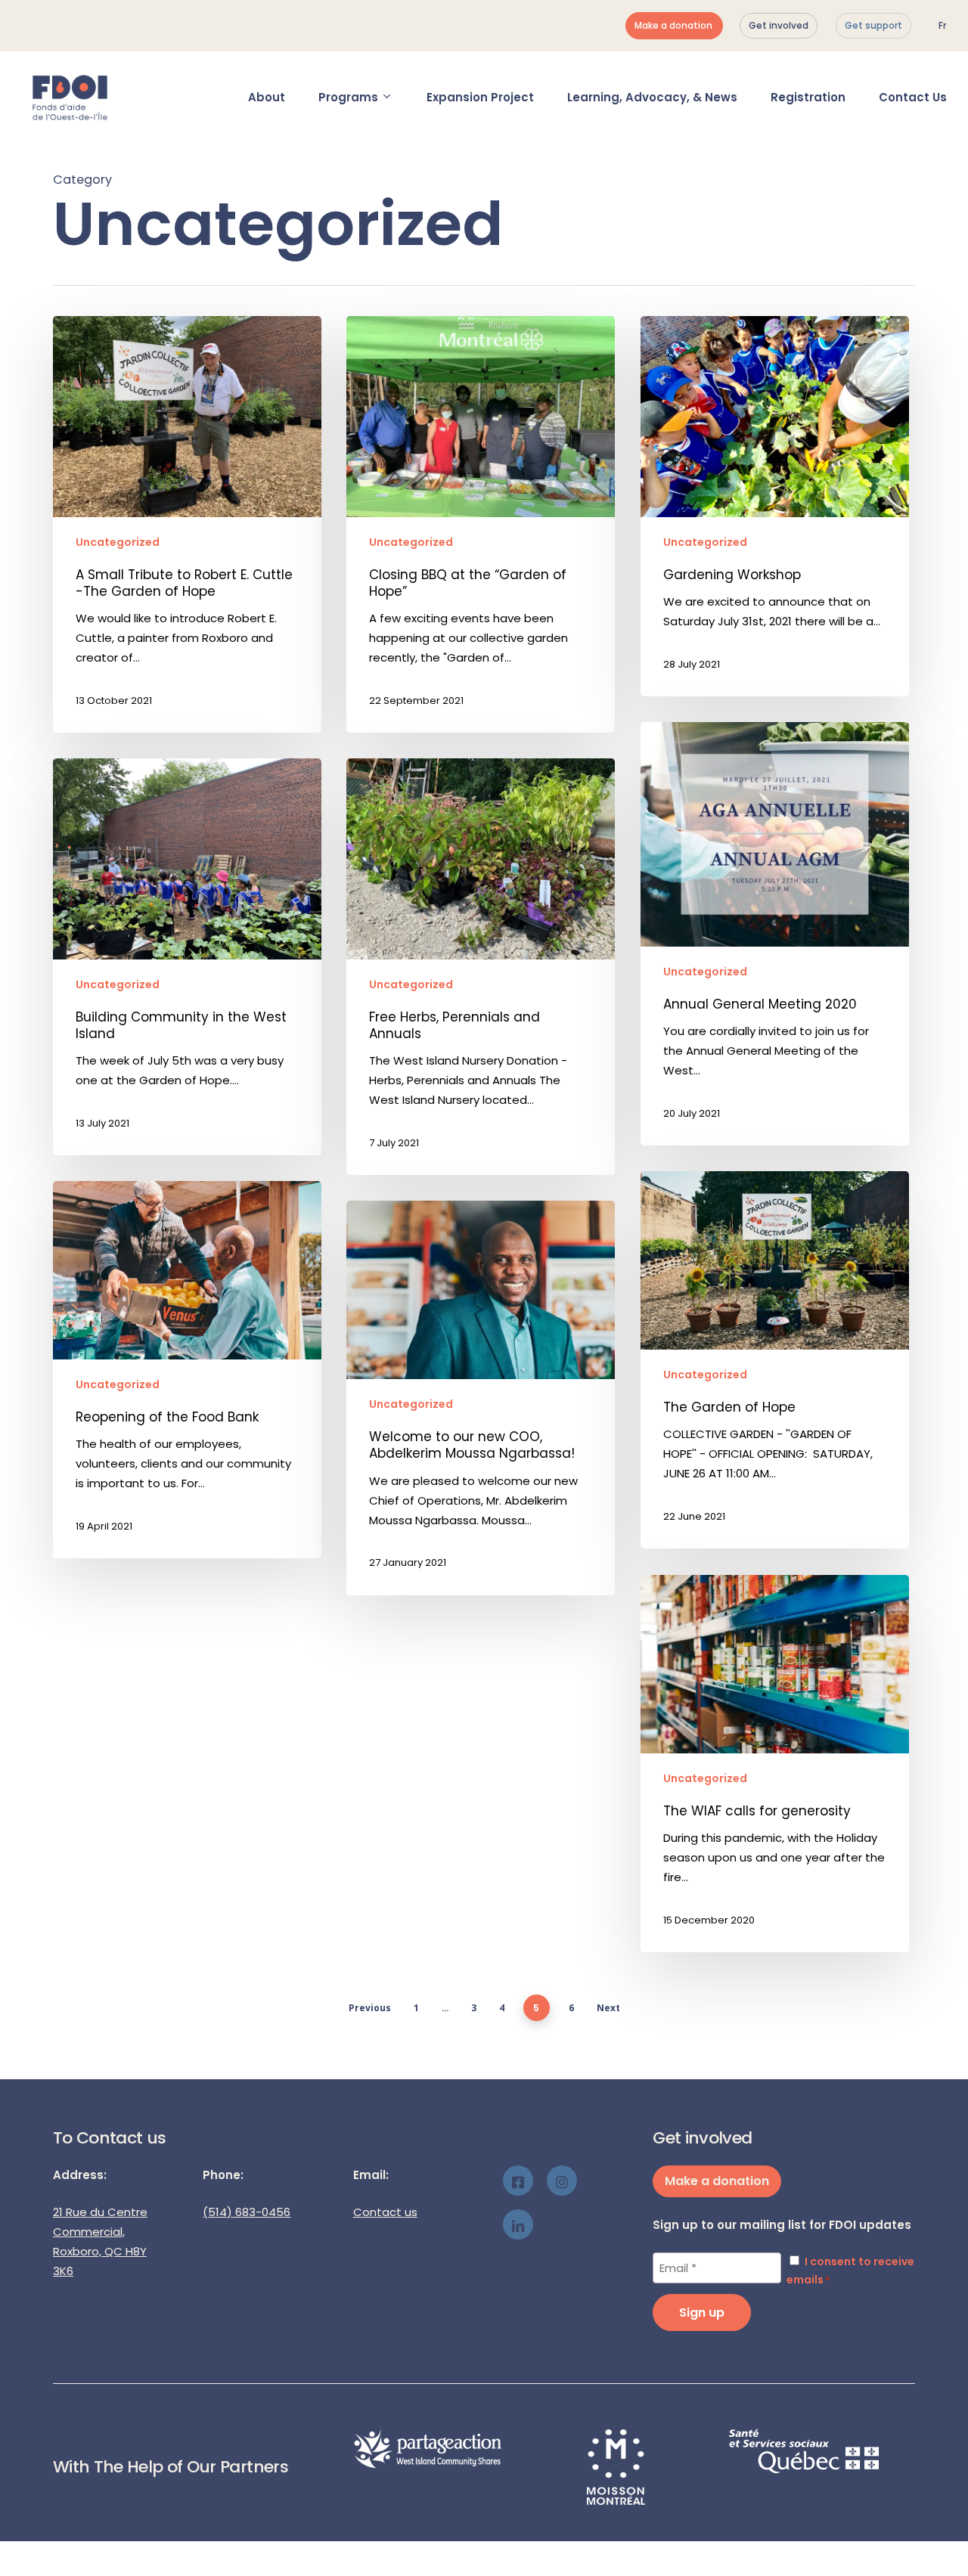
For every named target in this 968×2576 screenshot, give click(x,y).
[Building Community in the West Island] (187, 957)
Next (608, 2008)
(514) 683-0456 (247, 2212)
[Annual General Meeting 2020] (775, 934)
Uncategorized (118, 542)
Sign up (702, 2313)
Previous (370, 2008)
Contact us (385, 2212)
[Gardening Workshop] (775, 506)
